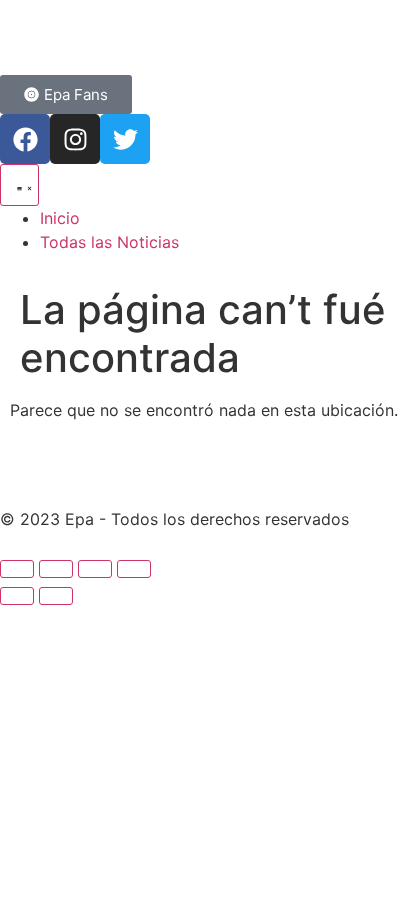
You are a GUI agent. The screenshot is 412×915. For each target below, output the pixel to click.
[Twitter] (125, 139)
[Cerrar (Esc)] (134, 569)
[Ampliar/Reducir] (17, 569)
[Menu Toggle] (19, 185)
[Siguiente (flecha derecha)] (56, 596)
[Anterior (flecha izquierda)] (17, 596)
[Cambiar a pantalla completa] (56, 569)
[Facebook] (25, 139)
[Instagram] (75, 139)
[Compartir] (95, 569)
